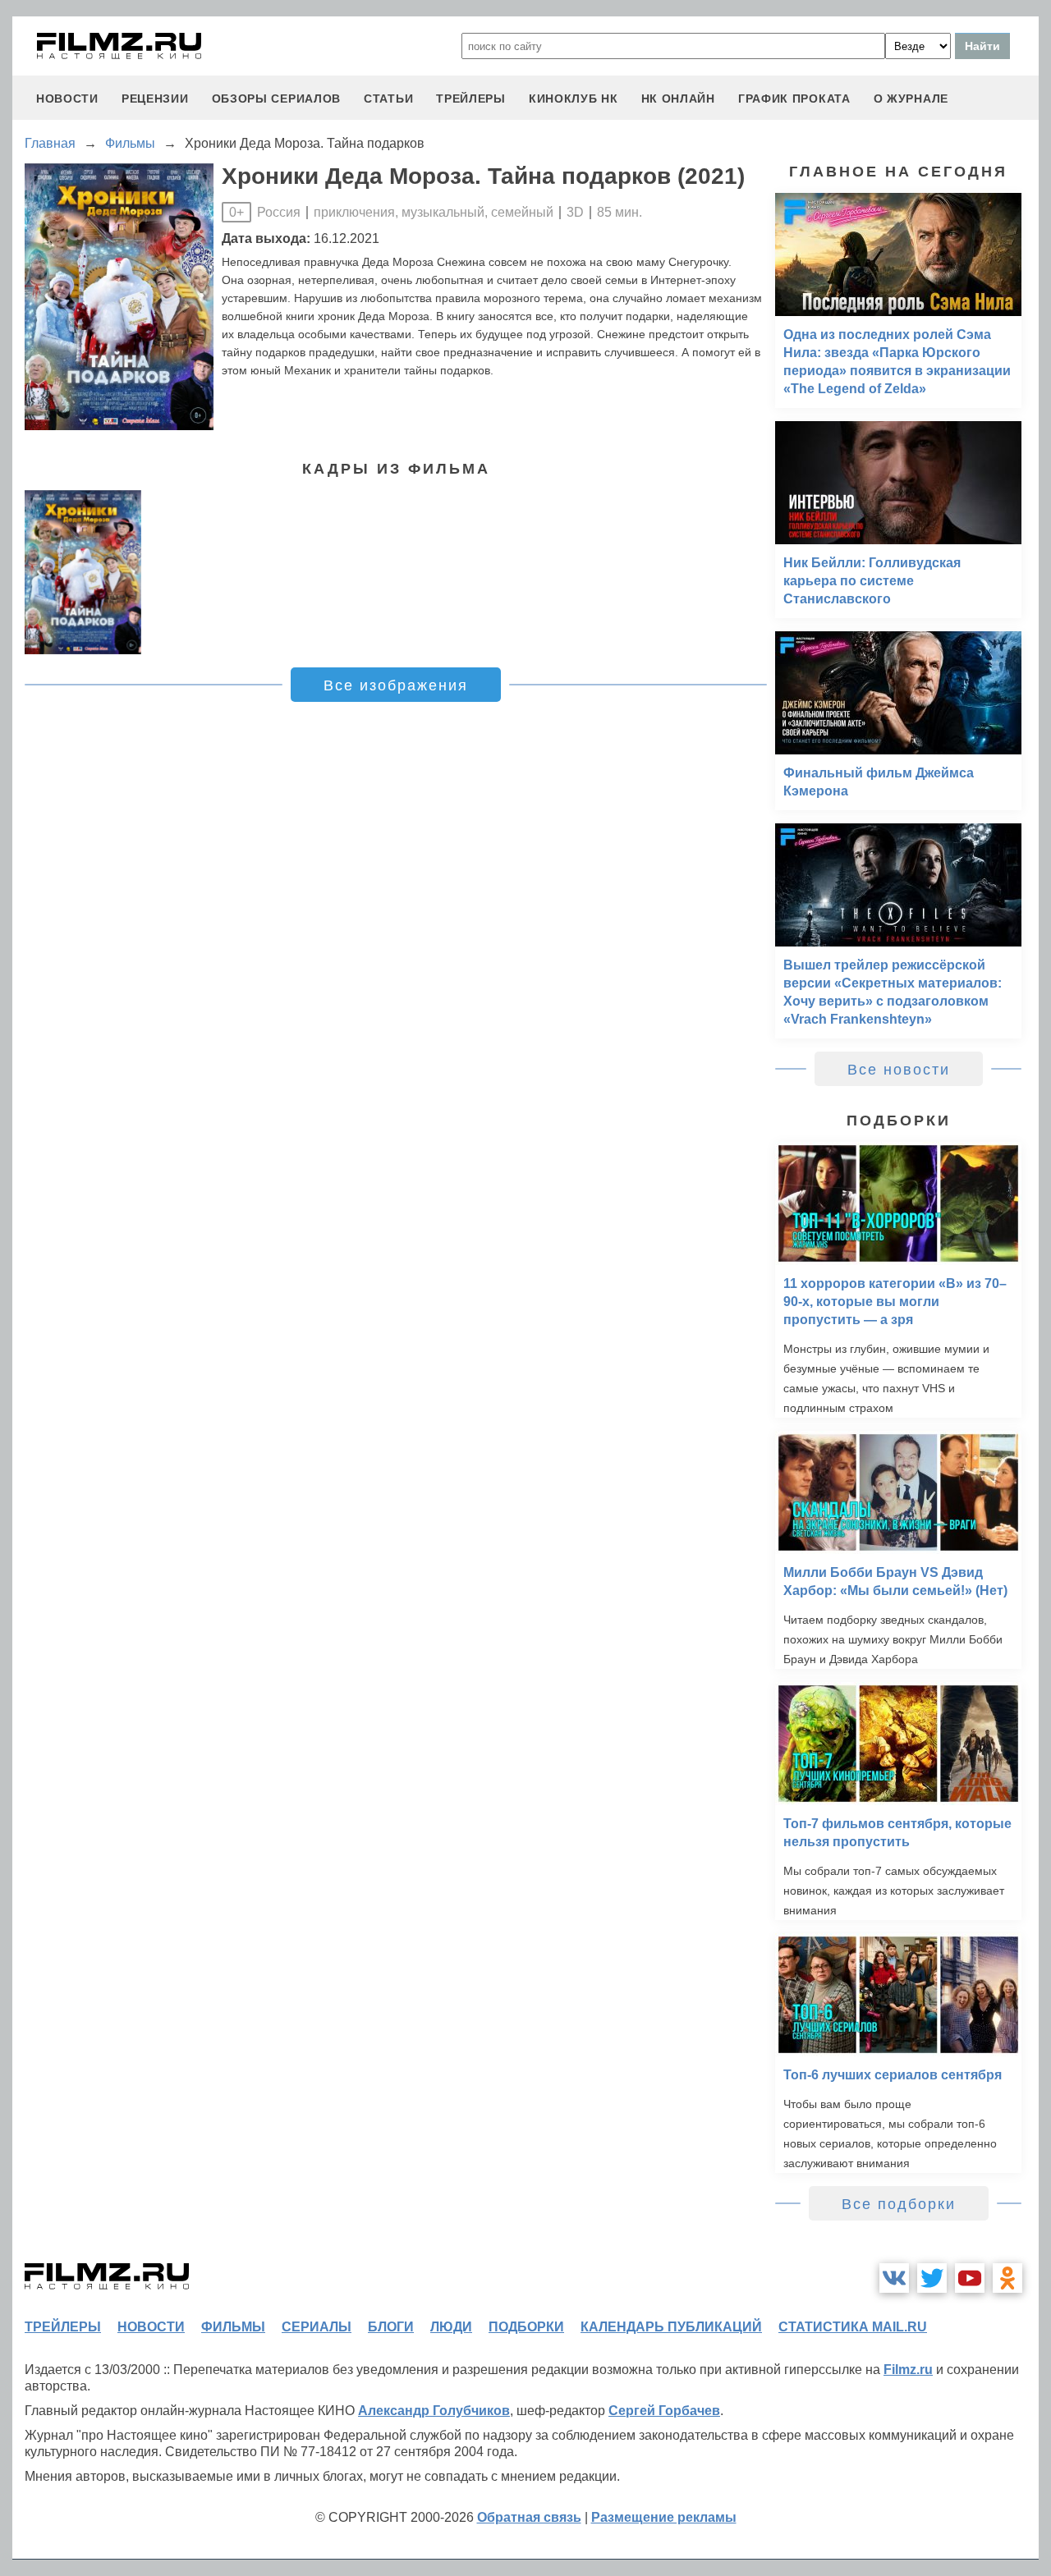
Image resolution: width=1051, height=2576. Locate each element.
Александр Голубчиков (434, 2411)
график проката (794, 99)
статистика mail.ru (853, 2327)
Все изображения (396, 685)
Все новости (899, 1070)
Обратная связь (529, 2517)
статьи (388, 99)
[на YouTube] (970, 2278)
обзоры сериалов (277, 99)
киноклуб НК (574, 99)
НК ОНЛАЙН (678, 99)
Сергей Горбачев (664, 2411)
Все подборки (899, 2204)
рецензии (155, 99)
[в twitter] (932, 2278)
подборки (526, 2327)
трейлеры (471, 99)
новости (67, 99)
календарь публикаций (671, 2327)
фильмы (233, 2327)
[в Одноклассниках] (1007, 2278)
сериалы (317, 2327)
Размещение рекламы (664, 2517)
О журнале (911, 99)
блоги (391, 2327)
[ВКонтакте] (894, 2278)
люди (451, 2327)
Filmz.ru (908, 2370)
